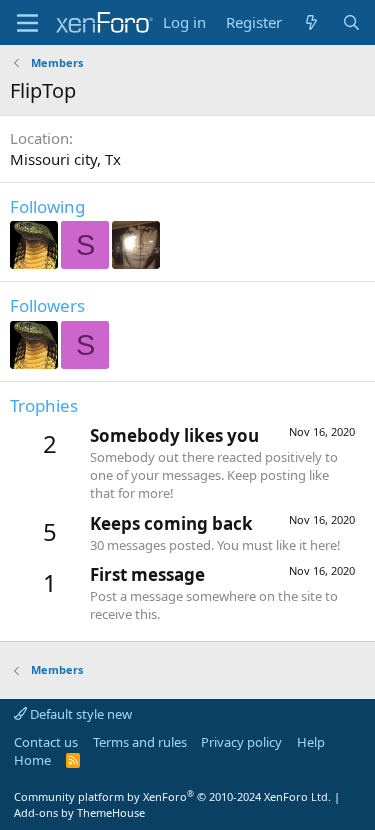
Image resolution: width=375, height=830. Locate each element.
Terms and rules (140, 742)
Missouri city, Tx (65, 159)
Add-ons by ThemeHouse (79, 812)
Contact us (46, 742)
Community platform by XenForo (172, 796)
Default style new (79, 714)
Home (32, 760)
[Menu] (27, 23)
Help (311, 742)
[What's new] (311, 22)
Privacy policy (241, 742)
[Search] (351, 22)
